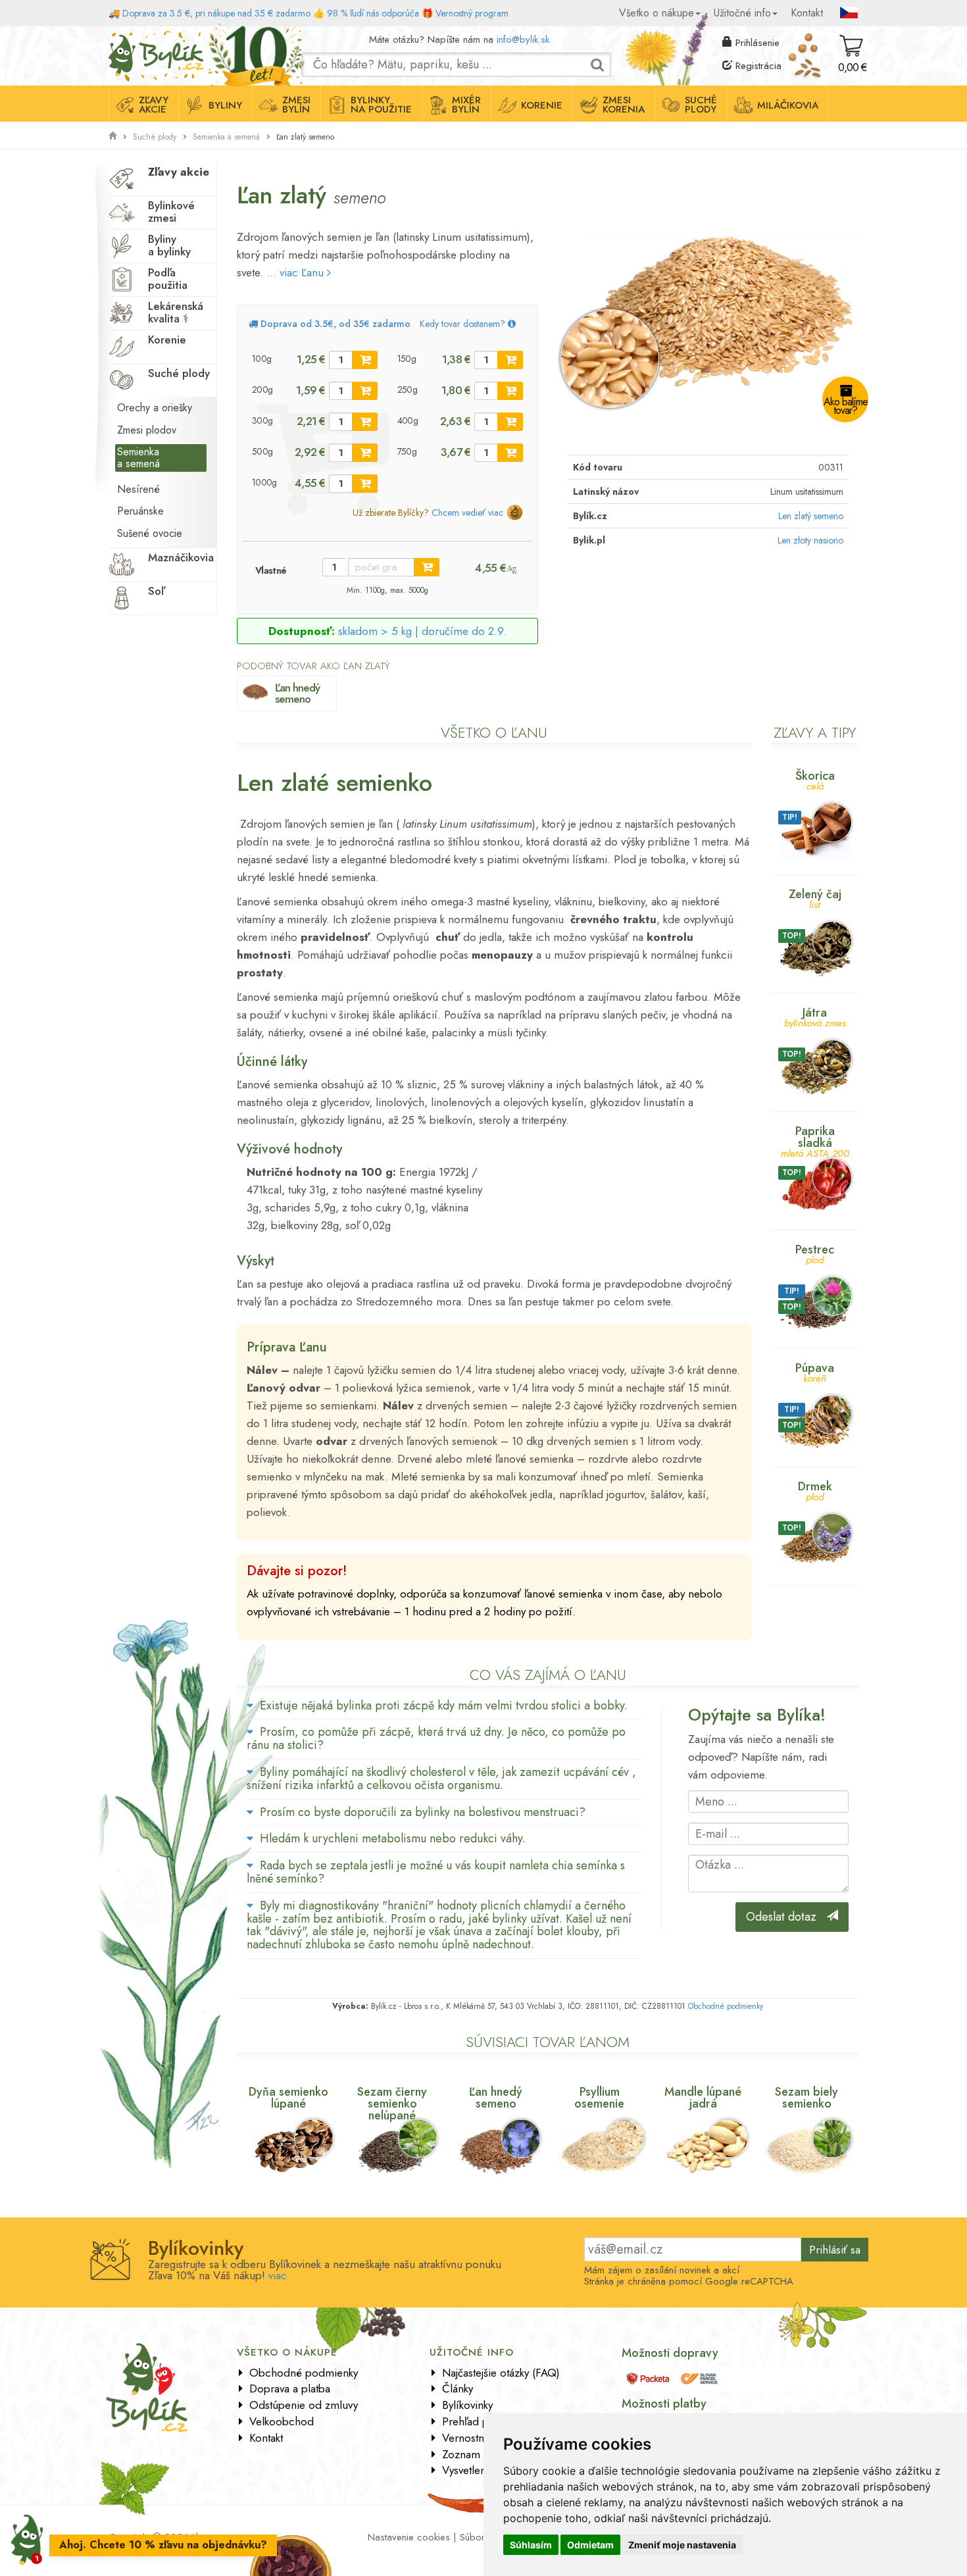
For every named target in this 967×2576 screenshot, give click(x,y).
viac (278, 2275)
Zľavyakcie (154, 105)
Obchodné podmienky (726, 2006)
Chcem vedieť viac (467, 513)
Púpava (815, 1372)
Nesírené (138, 489)
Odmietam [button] (590, 2545)
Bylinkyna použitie (381, 105)
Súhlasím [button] (531, 2545)
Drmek (815, 1490)
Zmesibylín (296, 105)
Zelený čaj (815, 898)
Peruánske (140, 511)
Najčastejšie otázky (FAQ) (501, 2373)
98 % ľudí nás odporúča (373, 13)
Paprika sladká (815, 1141)
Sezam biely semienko (806, 2098)
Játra (815, 1016)
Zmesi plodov (147, 430)
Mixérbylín (466, 105)
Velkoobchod (282, 2421)
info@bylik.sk (523, 39)
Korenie (542, 105)
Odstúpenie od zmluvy (304, 2405)
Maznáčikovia (181, 557)
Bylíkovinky (467, 2405)
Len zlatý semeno (811, 516)
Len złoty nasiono (810, 540)
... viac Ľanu (297, 272)
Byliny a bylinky (169, 245)
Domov (123, 36)
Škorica (815, 779)
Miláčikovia (788, 105)
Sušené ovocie (150, 533)
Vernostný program (472, 13)
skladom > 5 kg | (422, 631)
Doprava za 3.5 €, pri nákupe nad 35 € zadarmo (216, 13)
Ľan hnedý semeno (297, 693)
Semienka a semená (226, 137)
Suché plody (155, 137)
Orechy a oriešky (155, 408)
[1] (365, 360)
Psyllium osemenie (599, 2098)
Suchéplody (701, 105)
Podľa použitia (168, 279)
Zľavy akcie (179, 172)
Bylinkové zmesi (171, 212)
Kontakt (807, 13)
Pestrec (815, 1253)
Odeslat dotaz (786, 1917)
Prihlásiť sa (835, 2250)
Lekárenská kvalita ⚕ (176, 312)
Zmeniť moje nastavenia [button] (682, 2545)
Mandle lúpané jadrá (703, 2098)
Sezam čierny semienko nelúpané (392, 2104)
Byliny (225, 105)
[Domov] (112, 136)
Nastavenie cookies (409, 2537)
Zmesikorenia (624, 105)
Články (458, 2388)
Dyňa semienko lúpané (288, 2098)
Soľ (156, 591)
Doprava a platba (290, 2388)
